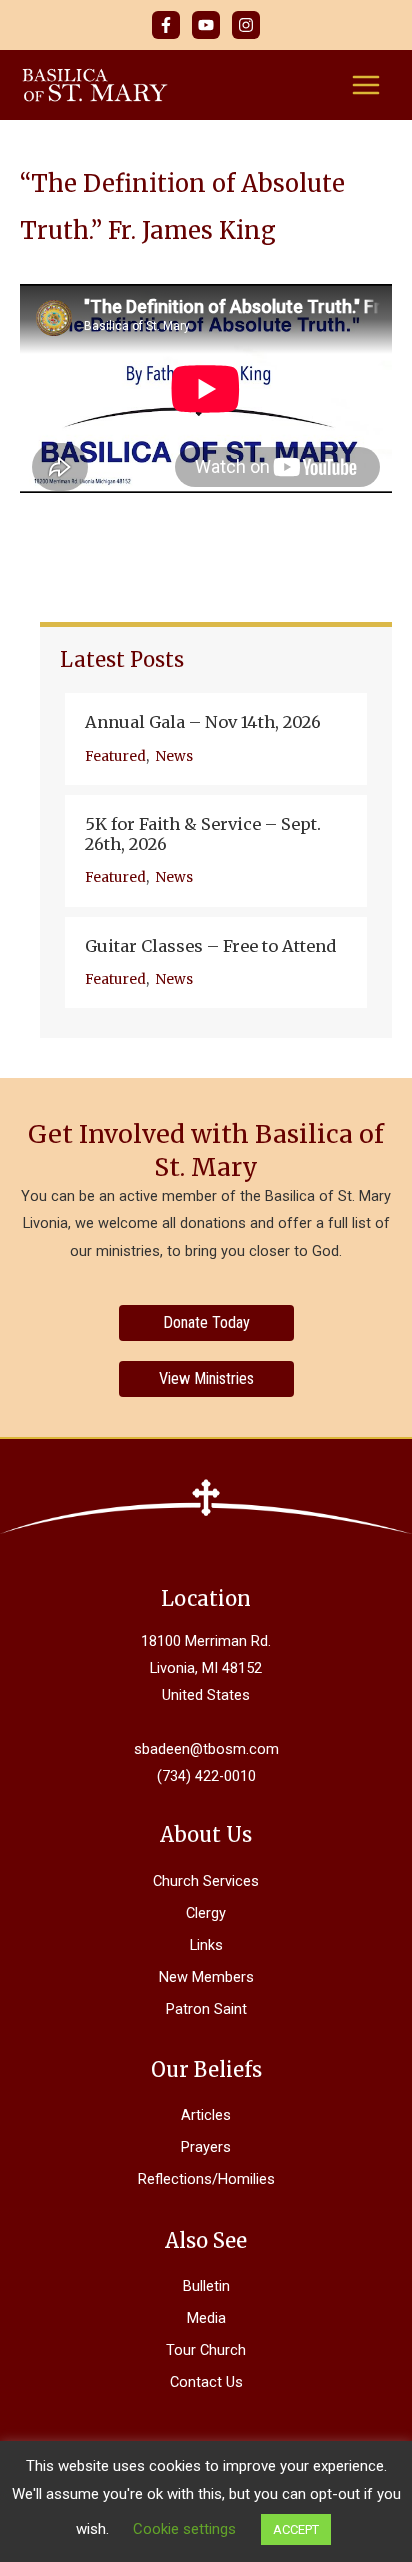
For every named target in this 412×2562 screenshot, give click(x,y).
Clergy (206, 1913)
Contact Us (206, 2382)
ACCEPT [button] (296, 2529)
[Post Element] (216, 739)
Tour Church (206, 2350)
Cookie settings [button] (184, 2529)
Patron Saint (206, 2009)
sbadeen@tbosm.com (206, 1749)
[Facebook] (166, 25)
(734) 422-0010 (206, 1776)
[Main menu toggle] (366, 85)
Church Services (206, 1881)
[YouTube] (206, 25)
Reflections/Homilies (206, 2179)
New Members (206, 1977)
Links (206, 1945)
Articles (206, 2115)
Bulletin (206, 2286)
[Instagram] (246, 25)
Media (206, 2318)
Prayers (206, 2147)
